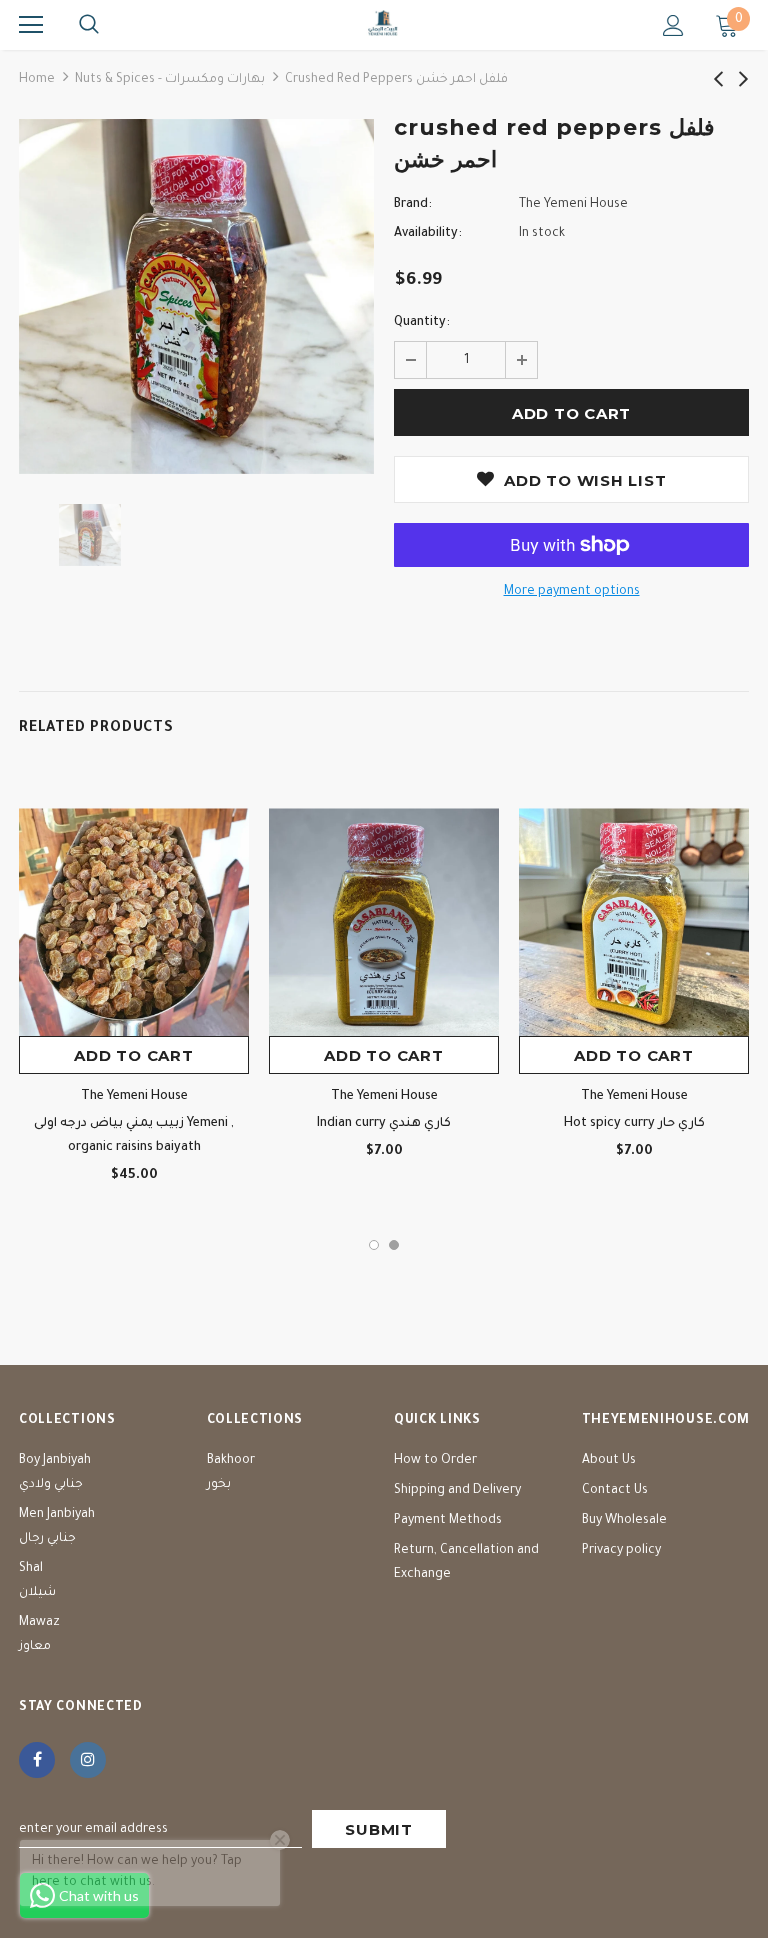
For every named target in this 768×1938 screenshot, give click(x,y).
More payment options (572, 592)
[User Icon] (673, 25)
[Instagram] (88, 1760)
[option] (196, 296)
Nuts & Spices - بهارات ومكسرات (170, 80)
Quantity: (422, 323)
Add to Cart (133, 1055)
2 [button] (394, 1245)
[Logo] (384, 24)
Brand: (413, 205)
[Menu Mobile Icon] (31, 25)
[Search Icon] (89, 25)
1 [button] (374, 1245)
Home (37, 80)
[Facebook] (37, 1760)
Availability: (428, 234)
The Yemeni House (573, 205)
